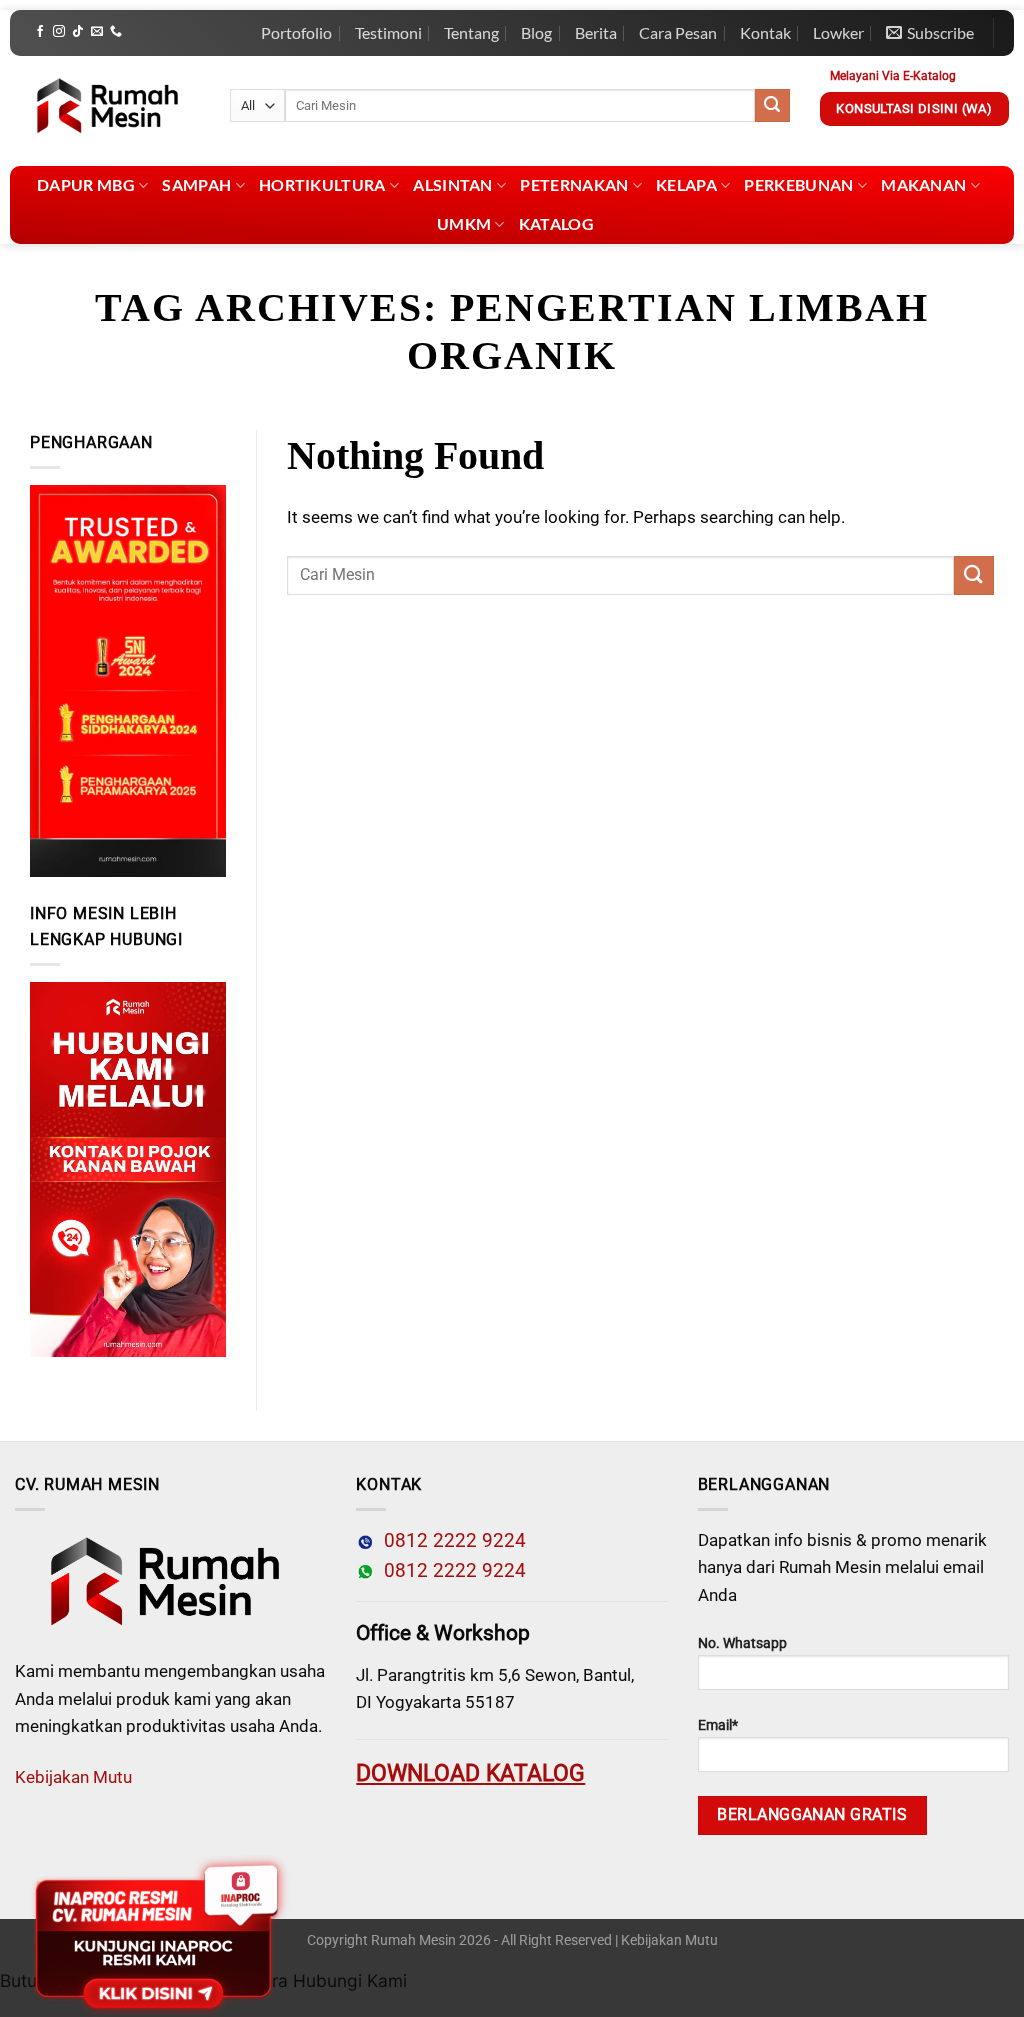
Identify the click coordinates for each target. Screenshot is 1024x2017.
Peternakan (574, 184)
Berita (596, 32)
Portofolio (296, 32)
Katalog (556, 223)
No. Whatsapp (742, 1643)
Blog (536, 32)
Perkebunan (798, 184)
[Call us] (116, 32)
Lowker (838, 32)
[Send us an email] (97, 32)
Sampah (196, 184)
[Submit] (772, 106)
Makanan (923, 184)
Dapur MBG (86, 184)
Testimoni (388, 32)
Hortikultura (322, 184)
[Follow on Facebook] (40, 32)
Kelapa (686, 184)
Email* (718, 1725)
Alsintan (453, 184)
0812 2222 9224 (450, 1541)
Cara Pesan (678, 32)
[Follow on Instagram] (59, 32)
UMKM (464, 223)
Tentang (471, 32)
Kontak (765, 32)
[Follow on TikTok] (78, 32)
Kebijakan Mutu (73, 1777)
